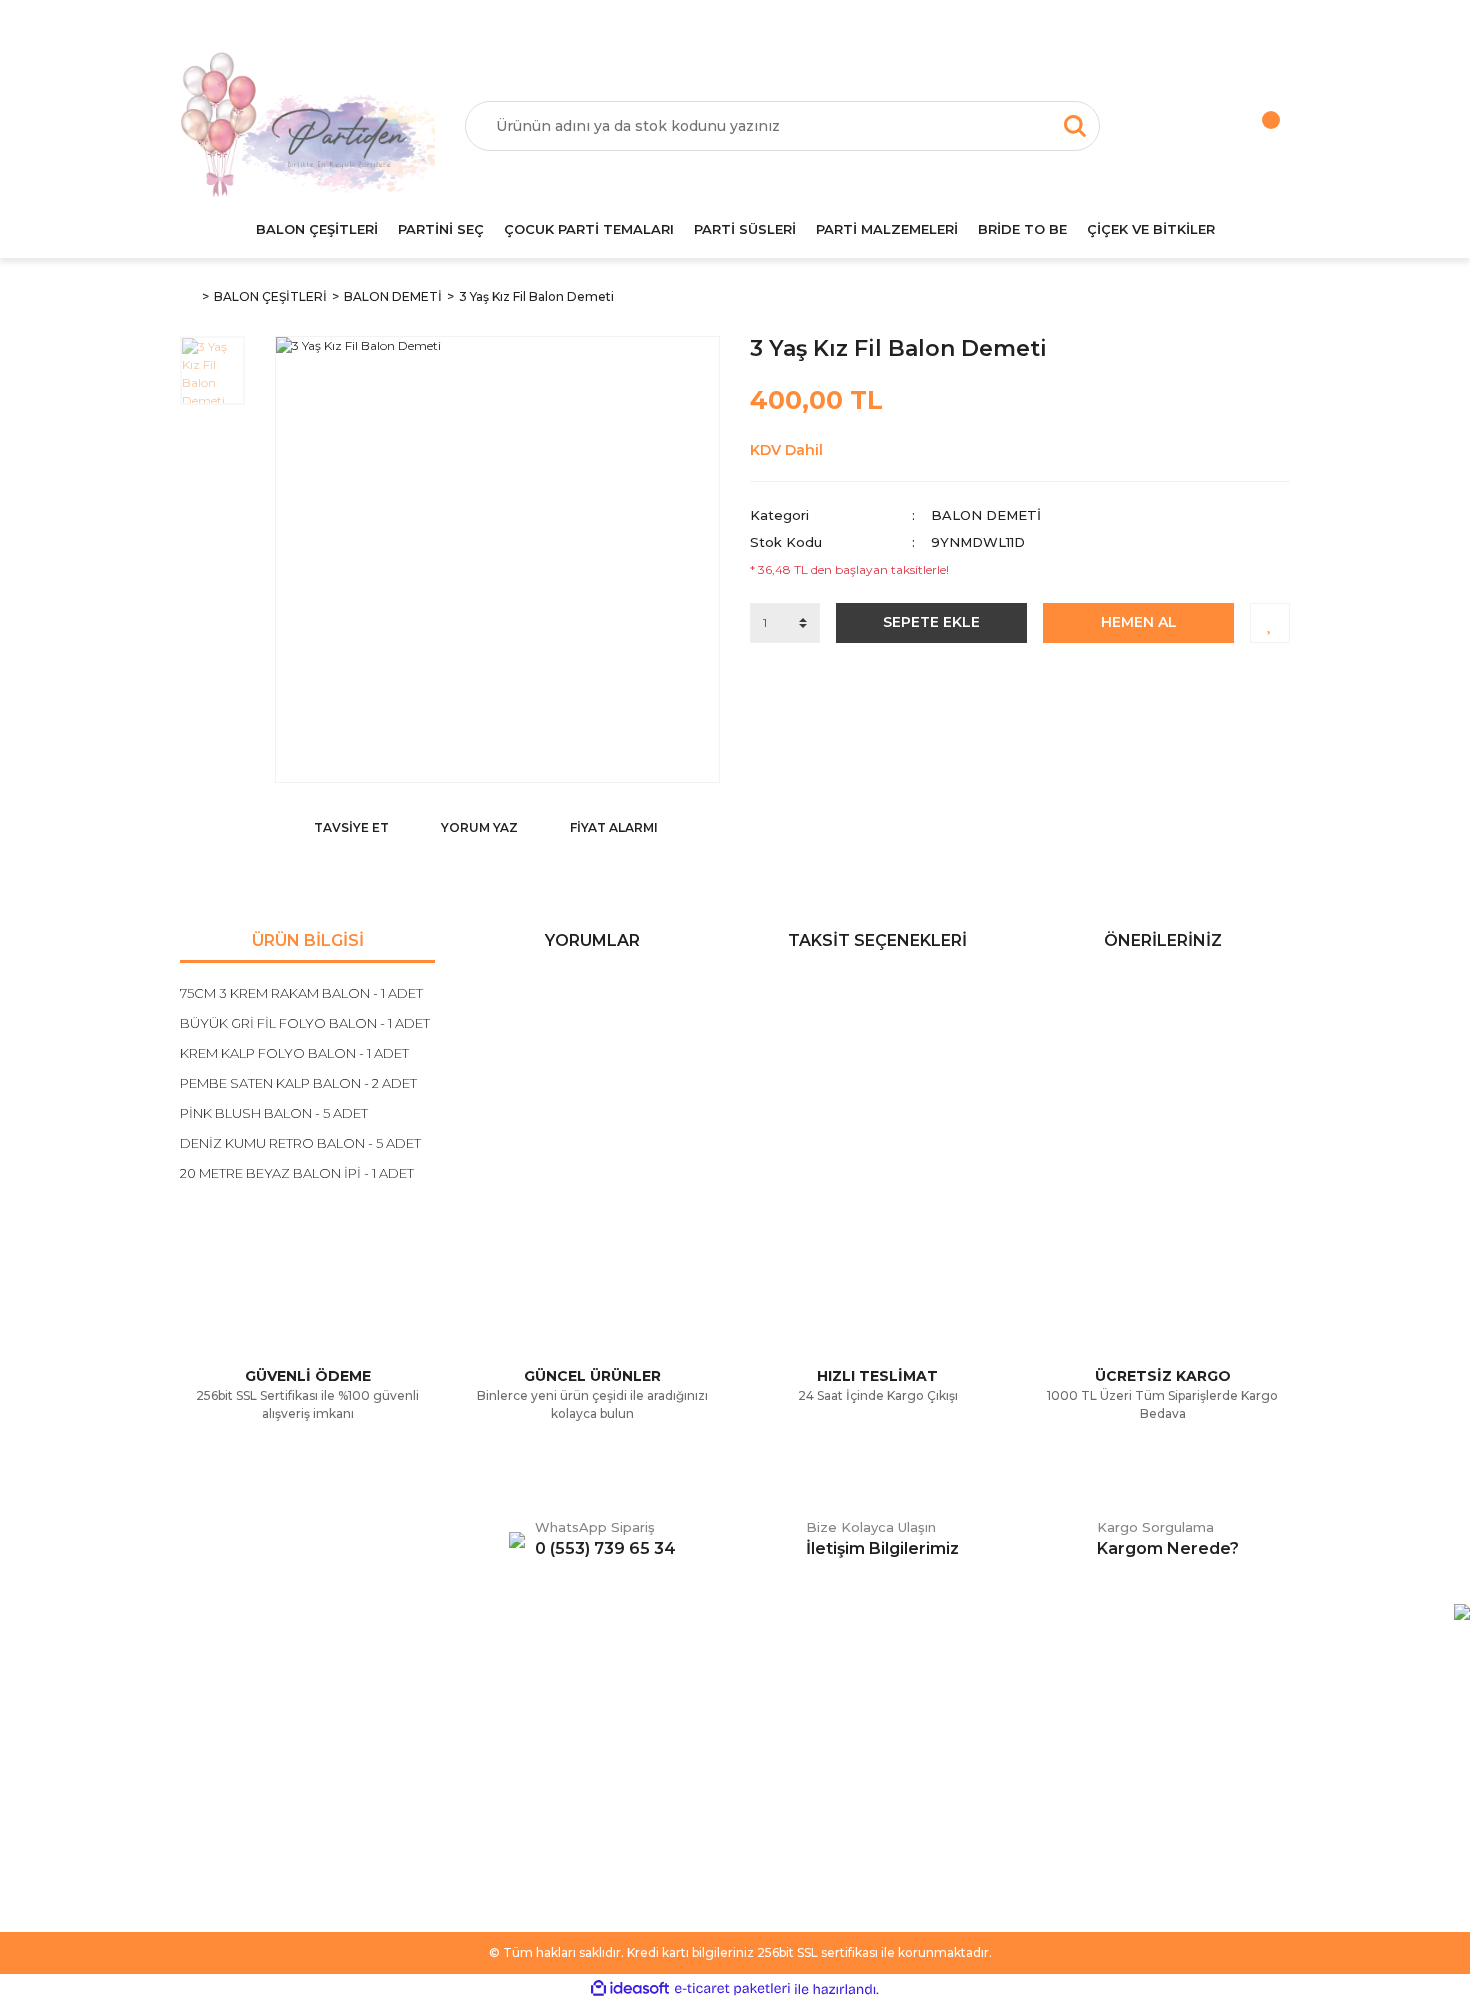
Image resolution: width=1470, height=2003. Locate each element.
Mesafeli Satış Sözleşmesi (547, 1712)
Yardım (203, 1742)
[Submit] (1265, 1794)
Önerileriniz (1163, 940)
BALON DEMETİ (986, 515)
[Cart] (1250, 126)
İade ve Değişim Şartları (542, 1832)
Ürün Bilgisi (308, 940)
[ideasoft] (630, 1989)
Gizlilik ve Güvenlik (524, 1772)
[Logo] (307, 126)
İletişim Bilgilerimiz (240, 1832)
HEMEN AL (1139, 622)
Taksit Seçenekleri (877, 940)
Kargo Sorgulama (237, 1802)
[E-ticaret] (732, 1989)
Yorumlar (592, 940)
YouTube (779, 1802)
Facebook (784, 1712)
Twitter (772, 1742)
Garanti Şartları (512, 1802)
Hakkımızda (218, 1712)
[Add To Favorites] (1270, 623)
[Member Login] (1170, 126)
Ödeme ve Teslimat (528, 1742)
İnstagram (782, 1772)
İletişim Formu (226, 1772)
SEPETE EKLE (931, 622)
